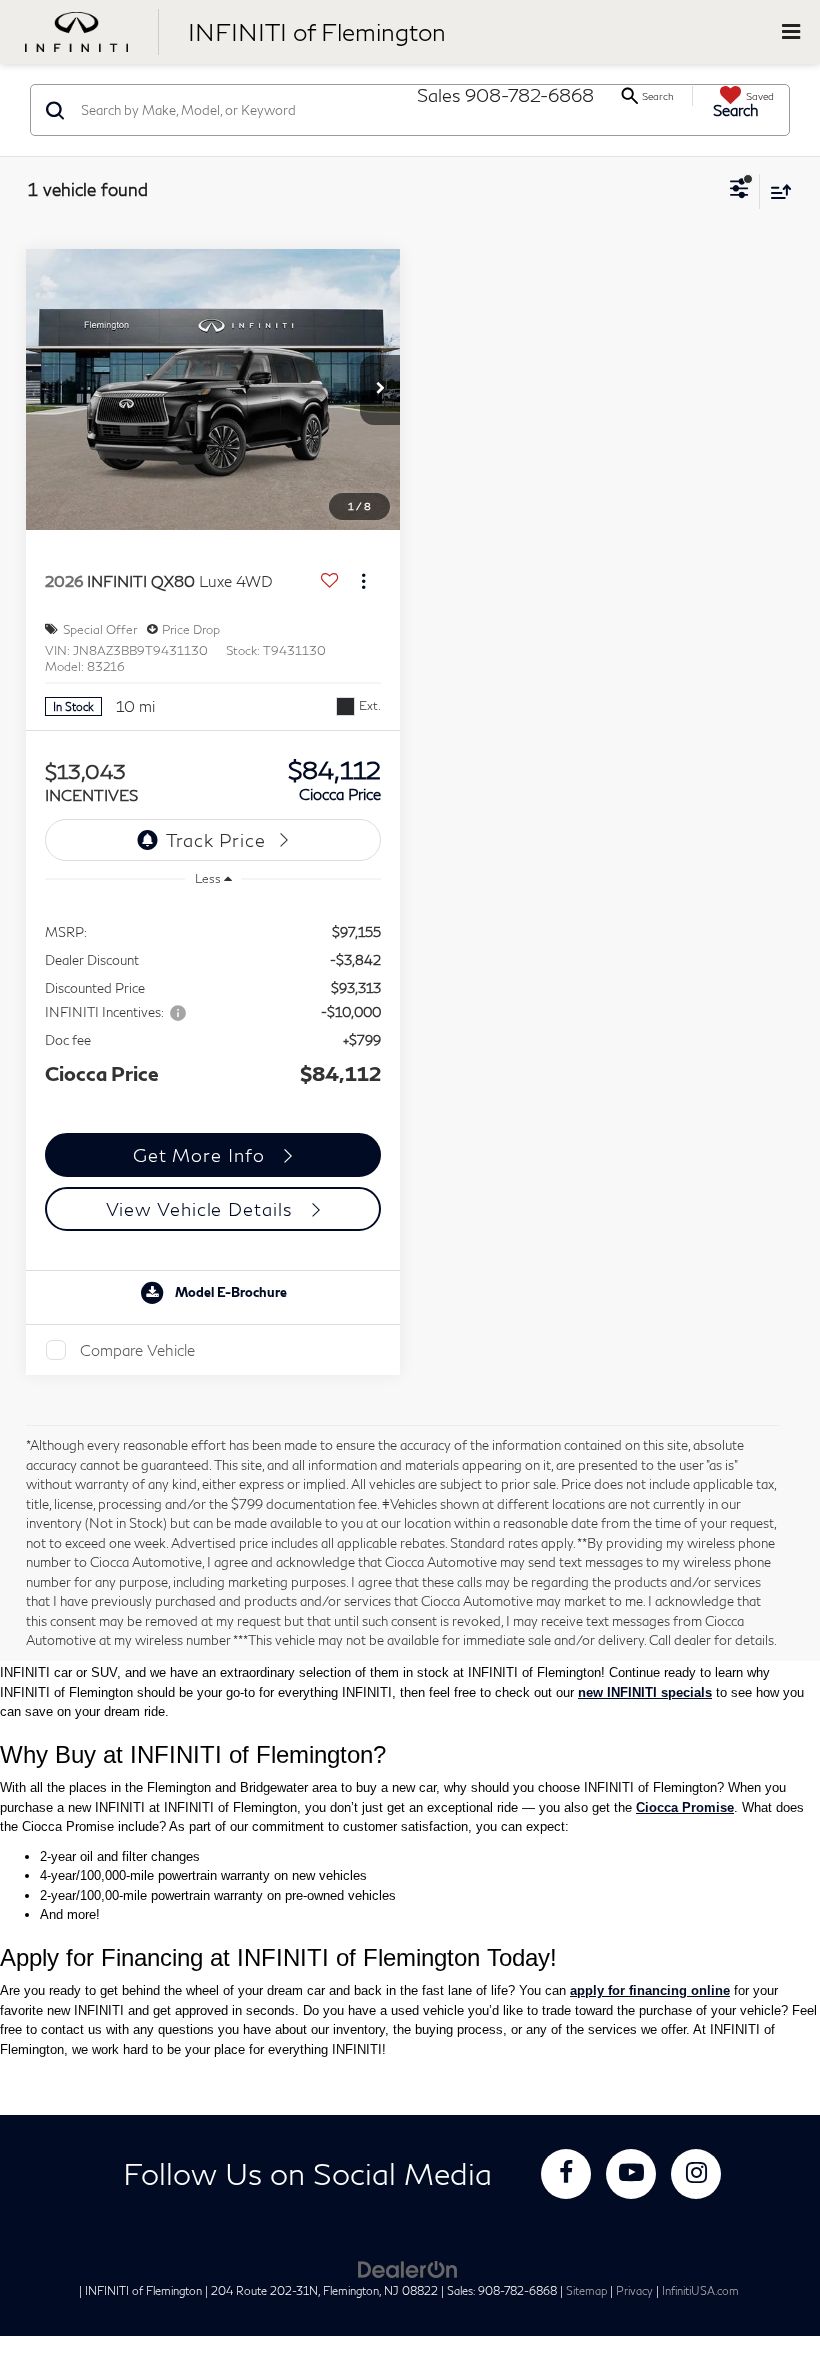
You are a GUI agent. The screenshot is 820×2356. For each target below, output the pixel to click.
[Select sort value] (776, 191)
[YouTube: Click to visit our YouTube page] (631, 2174)
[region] (213, 1004)
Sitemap (586, 2290)
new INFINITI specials (645, 1692)
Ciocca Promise (685, 1807)
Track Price (216, 840)
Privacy (634, 2290)
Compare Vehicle (137, 1350)
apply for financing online (650, 1990)
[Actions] (363, 581)
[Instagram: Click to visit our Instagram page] (696, 2174)
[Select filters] (739, 191)
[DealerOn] (408, 2268)
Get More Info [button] (202, 1155)
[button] (380, 390)
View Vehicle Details (202, 1209)
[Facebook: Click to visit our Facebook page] (566, 2174)
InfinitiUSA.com (700, 2290)
